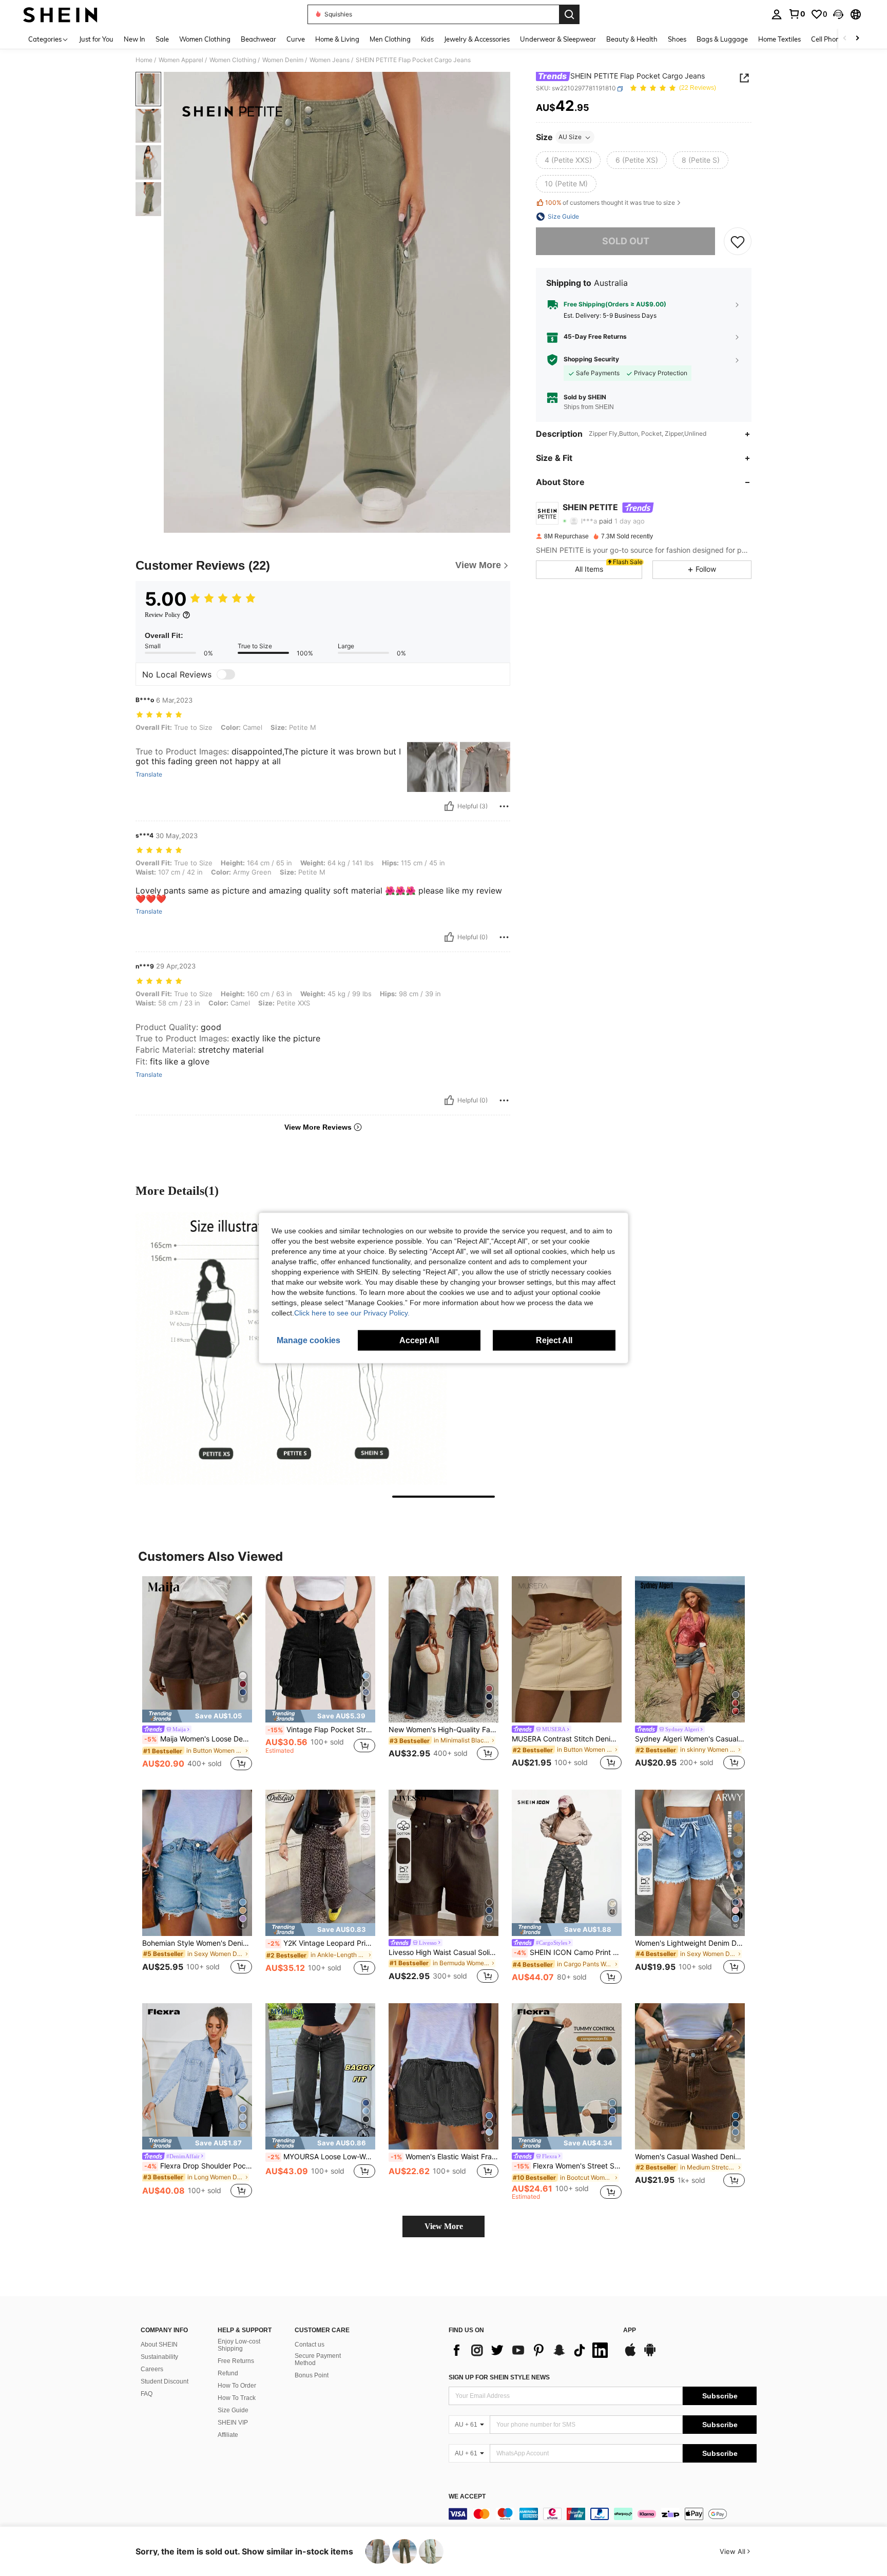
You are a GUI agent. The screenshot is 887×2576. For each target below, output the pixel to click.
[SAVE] (738, 241)
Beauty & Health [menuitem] (632, 39)
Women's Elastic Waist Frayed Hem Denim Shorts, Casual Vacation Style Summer (445, 2157)
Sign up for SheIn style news (499, 2377)
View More (444, 2226)
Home (144, 60)
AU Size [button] (570, 137)
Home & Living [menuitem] (337, 39)
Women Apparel (181, 60)
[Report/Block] (504, 806)
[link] (797, 14)
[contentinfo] (603, 2514)
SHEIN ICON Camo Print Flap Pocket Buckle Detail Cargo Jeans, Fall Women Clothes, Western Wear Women (568, 1952)
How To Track (237, 2398)
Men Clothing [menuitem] (390, 39)
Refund (228, 2373)
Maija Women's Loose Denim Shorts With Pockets (198, 1739)
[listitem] (197, 1675)
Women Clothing (233, 60)
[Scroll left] (845, 39)
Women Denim (283, 60)
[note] (197, 1716)
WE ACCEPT (467, 2497)
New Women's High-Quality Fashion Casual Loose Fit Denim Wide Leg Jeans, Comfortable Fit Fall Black (444, 1730)
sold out (626, 241)
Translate (149, 774)
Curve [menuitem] (296, 39)
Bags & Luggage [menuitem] (722, 39)
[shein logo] (60, 14)
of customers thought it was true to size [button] (610, 203)
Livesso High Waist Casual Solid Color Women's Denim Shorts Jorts (444, 1952)
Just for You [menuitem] (96, 39)
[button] (838, 14)
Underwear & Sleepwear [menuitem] (558, 39)
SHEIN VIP (233, 2423)
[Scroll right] (857, 39)
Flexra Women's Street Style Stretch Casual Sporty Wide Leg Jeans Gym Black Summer (568, 2166)
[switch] (226, 674)
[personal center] (777, 14)
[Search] (569, 14)
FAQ (147, 2394)
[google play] (650, 2355)
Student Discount (165, 2381)
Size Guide (233, 2410)
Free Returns (236, 2361)
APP (630, 2330)
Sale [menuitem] (162, 39)
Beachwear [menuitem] (258, 39)
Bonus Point (312, 2375)
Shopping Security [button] (591, 360)
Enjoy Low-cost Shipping (239, 2345)
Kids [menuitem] (427, 39)
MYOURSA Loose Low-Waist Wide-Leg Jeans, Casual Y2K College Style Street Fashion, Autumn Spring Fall (321, 2157)
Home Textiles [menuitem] (779, 39)
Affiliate (228, 2435)
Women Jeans (330, 60)
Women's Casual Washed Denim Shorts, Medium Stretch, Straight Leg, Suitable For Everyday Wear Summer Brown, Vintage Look (690, 2157)
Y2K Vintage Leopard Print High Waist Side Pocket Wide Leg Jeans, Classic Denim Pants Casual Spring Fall (321, 1943)
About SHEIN (159, 2345)
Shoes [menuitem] (677, 39)
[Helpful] (449, 806)
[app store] (630, 2355)
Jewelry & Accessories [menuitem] (477, 39)
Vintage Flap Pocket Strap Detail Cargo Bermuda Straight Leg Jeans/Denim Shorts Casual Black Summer (321, 1730)
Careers (152, 2369)
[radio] (568, 161)
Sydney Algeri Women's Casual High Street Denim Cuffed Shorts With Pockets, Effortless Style (690, 1739)
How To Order (237, 2386)
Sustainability (159, 2357)
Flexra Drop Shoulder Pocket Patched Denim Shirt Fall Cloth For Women (198, 2166)
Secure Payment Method (318, 2359)
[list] (531, 2350)
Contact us (310, 2345)
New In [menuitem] (134, 39)
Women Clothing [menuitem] (205, 39)
